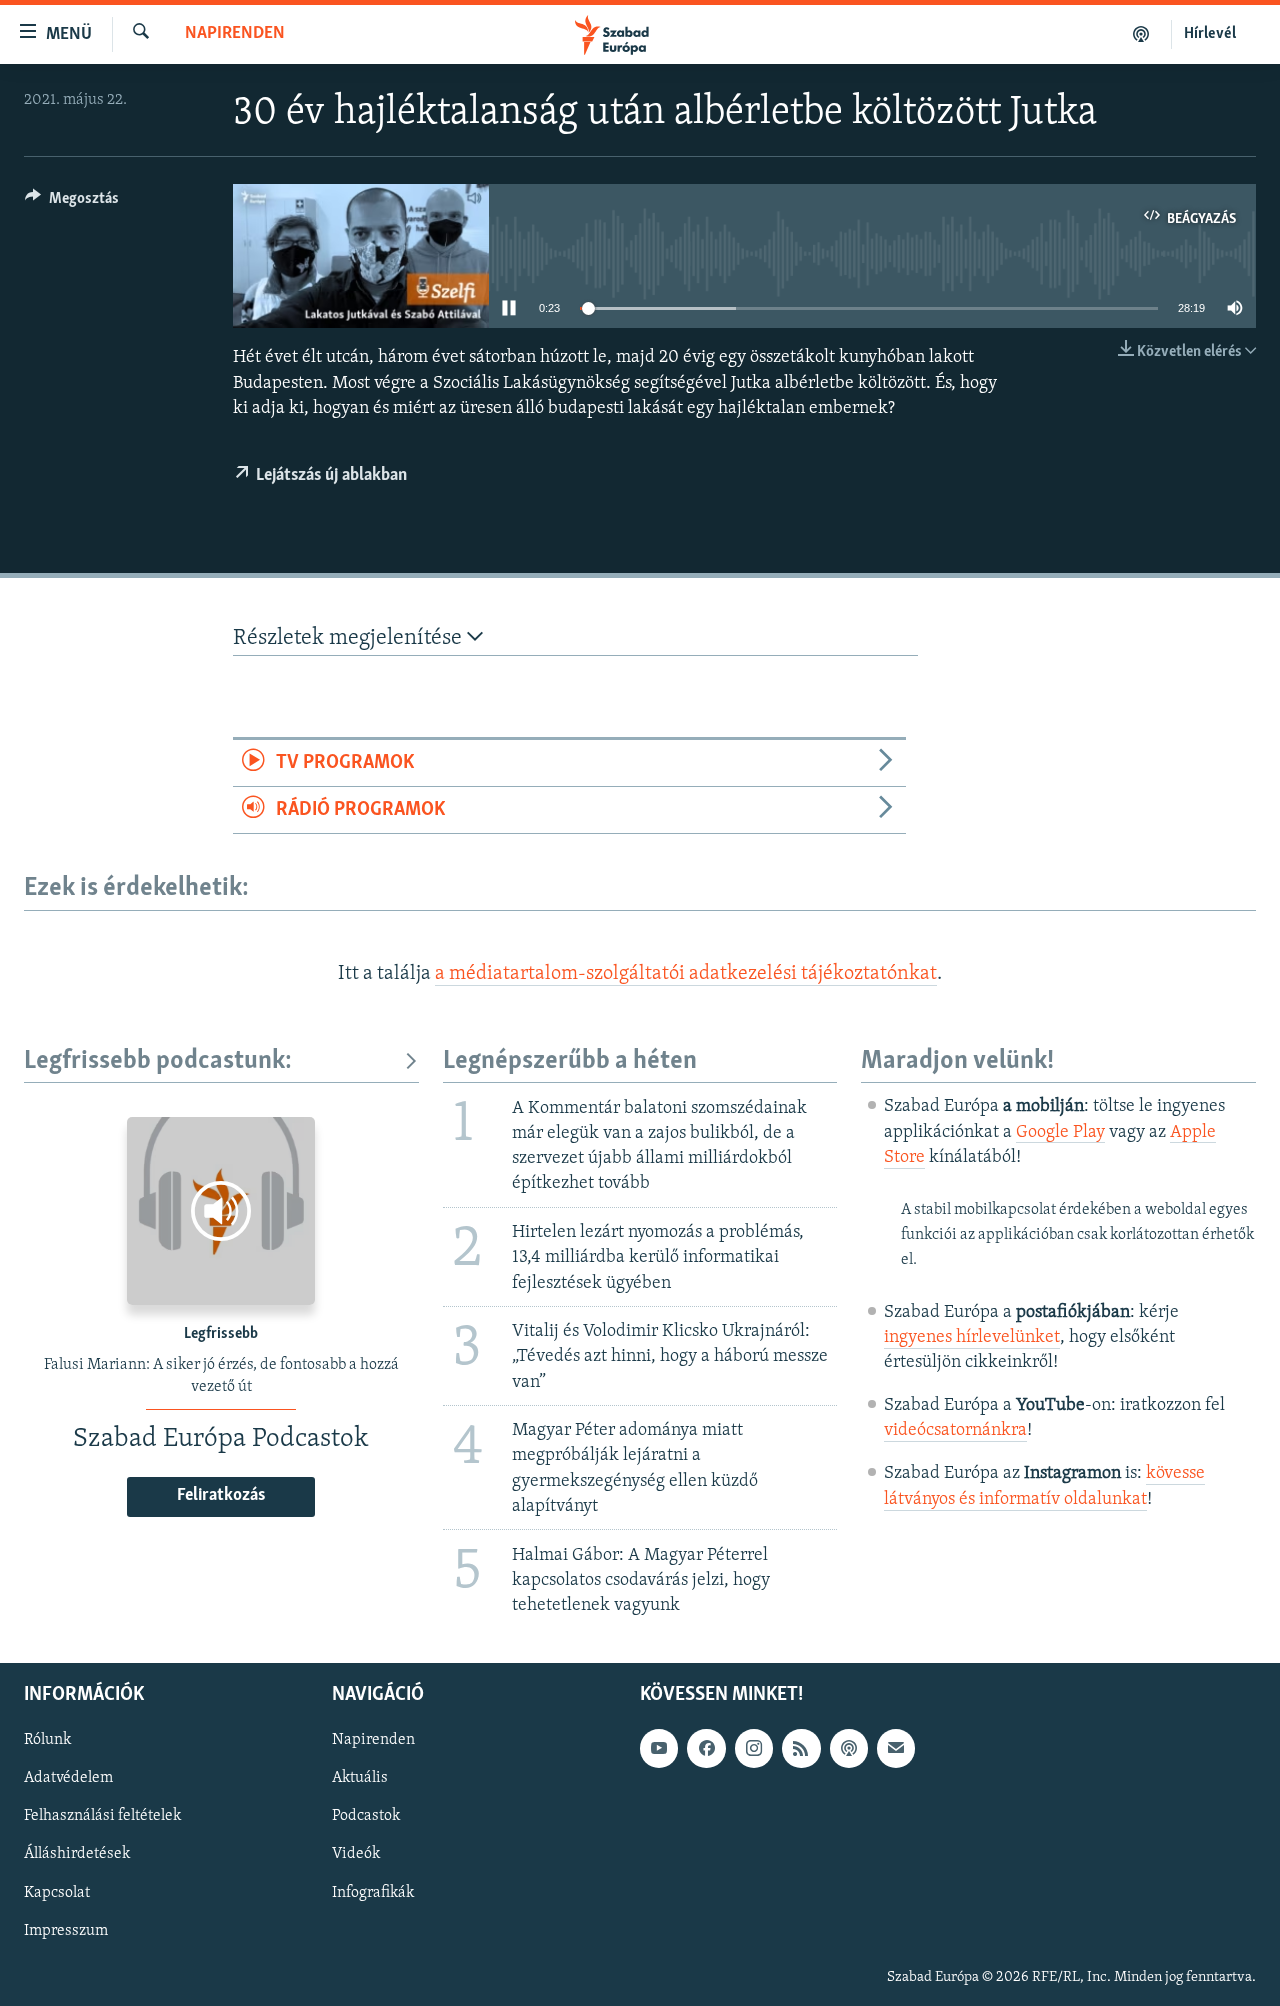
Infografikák (373, 1893)
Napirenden (235, 34)
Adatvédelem (68, 1778)
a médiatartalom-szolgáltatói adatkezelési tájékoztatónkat (686, 974)
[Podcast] (849, 1748)
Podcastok (366, 1817)
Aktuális (360, 1778)
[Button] (72, 203)
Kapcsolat (57, 1893)
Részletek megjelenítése (350, 638)
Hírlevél (1210, 34)
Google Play (1060, 1133)
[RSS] (801, 1748)
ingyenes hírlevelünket (972, 1338)
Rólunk (47, 1740)
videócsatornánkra (955, 1431)
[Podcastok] (1141, 34)
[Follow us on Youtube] (659, 1748)
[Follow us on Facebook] (706, 1748)
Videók (356, 1855)
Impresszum (66, 1931)
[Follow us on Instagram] (754, 1748)
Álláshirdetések (77, 1855)
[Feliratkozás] (896, 1748)
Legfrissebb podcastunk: (158, 1061)
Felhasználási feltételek (102, 1817)
